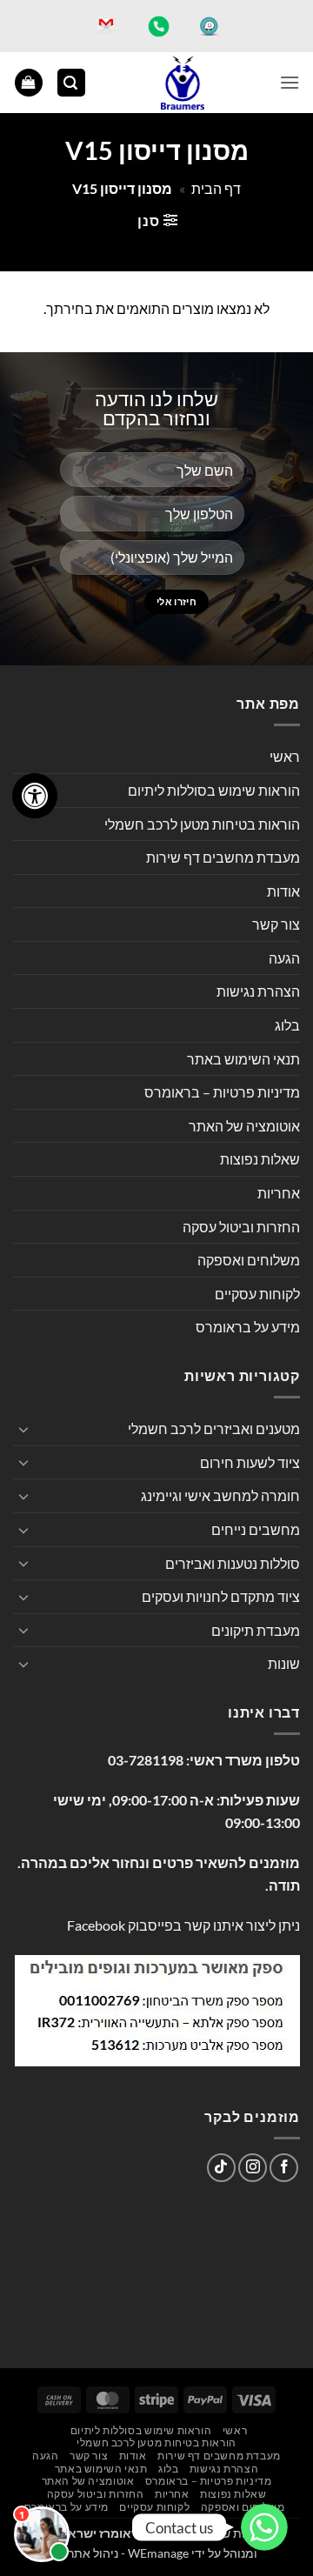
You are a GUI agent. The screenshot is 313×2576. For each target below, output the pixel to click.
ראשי (285, 756)
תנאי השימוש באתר (243, 1059)
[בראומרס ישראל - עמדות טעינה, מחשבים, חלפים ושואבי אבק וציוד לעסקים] (183, 83)
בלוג (287, 1025)
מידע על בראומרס (248, 1327)
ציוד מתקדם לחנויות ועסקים (221, 1596)
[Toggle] (23, 1429)
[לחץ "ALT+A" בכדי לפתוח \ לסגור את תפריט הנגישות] (35, 796)
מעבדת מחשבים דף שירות (223, 857)
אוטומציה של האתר (244, 1126)
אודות (283, 891)
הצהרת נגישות (258, 991)
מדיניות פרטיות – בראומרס (222, 1092)
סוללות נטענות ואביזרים (233, 1563)
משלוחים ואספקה (249, 1260)
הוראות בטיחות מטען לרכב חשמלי (202, 824)
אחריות (279, 1193)
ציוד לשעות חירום (250, 1462)
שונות (284, 1663)
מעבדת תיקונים (256, 1630)
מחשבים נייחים (256, 1529)
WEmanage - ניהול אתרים (122, 2553)
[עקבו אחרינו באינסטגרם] (253, 2168)
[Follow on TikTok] (221, 2168)
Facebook (96, 1925)
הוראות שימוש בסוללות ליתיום (214, 790)
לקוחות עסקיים (257, 1294)
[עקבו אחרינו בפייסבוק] (284, 2168)
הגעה (284, 958)
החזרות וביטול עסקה (241, 1227)
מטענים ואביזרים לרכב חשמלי (214, 1428)
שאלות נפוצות (260, 1159)
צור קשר (276, 924)
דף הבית (216, 188)
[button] (290, 82)
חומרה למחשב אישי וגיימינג (220, 1495)
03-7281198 (146, 1760)
